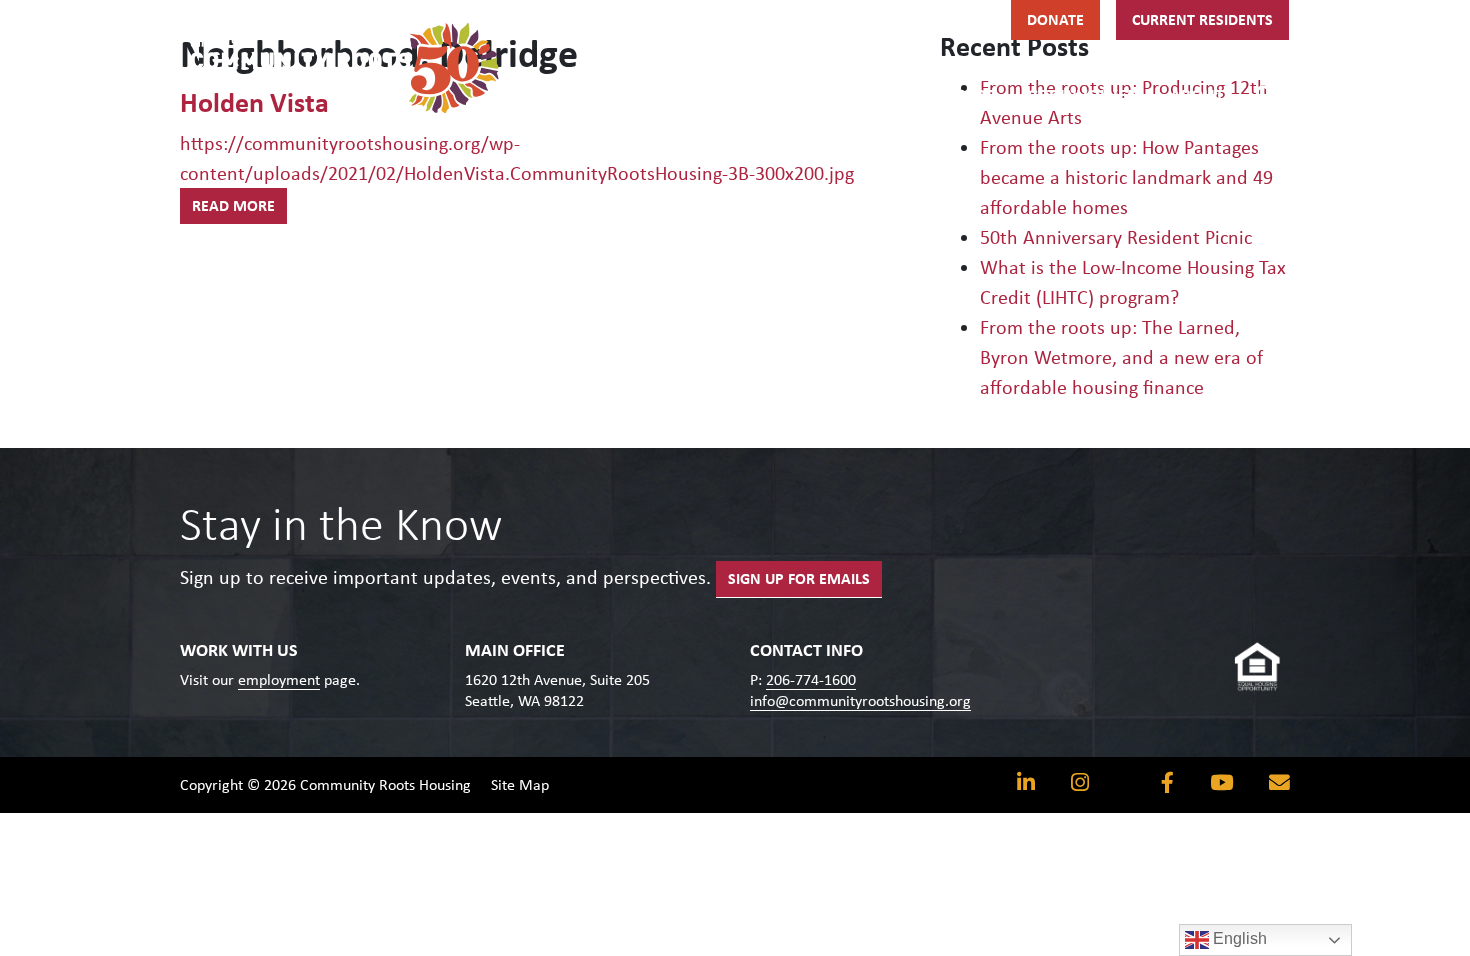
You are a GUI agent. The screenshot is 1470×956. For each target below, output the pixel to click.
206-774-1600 (811, 679)
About (1197, 95)
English (1238, 938)
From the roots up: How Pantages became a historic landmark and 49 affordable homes (1126, 177)
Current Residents (1202, 19)
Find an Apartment (671, 95)
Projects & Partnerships (890, 95)
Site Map (520, 784)
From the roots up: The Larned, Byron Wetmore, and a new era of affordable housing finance (1121, 357)
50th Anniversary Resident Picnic (1116, 237)
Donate (1055, 19)
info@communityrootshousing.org (860, 700)
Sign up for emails (799, 578)
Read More (233, 205)
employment (279, 679)
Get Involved (1082, 95)
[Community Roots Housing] (345, 68)
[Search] (1265, 92)
